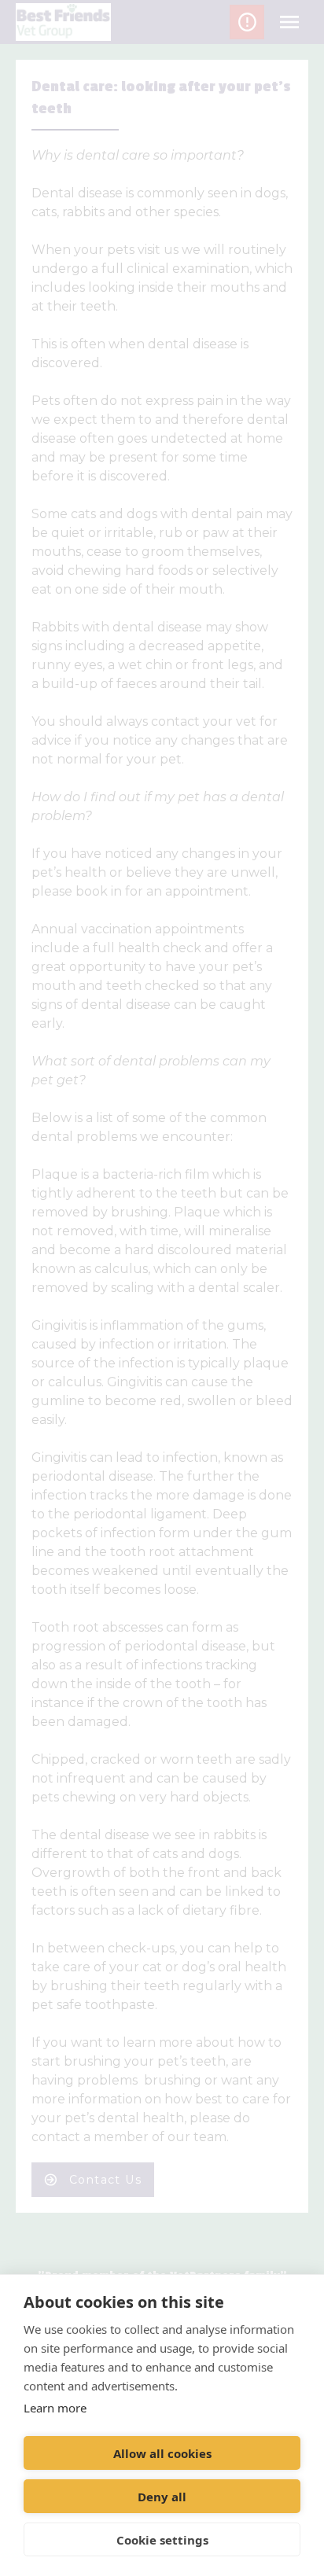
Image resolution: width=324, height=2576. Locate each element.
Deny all (162, 2497)
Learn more (55, 2408)
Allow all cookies (162, 2453)
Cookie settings (162, 2540)
